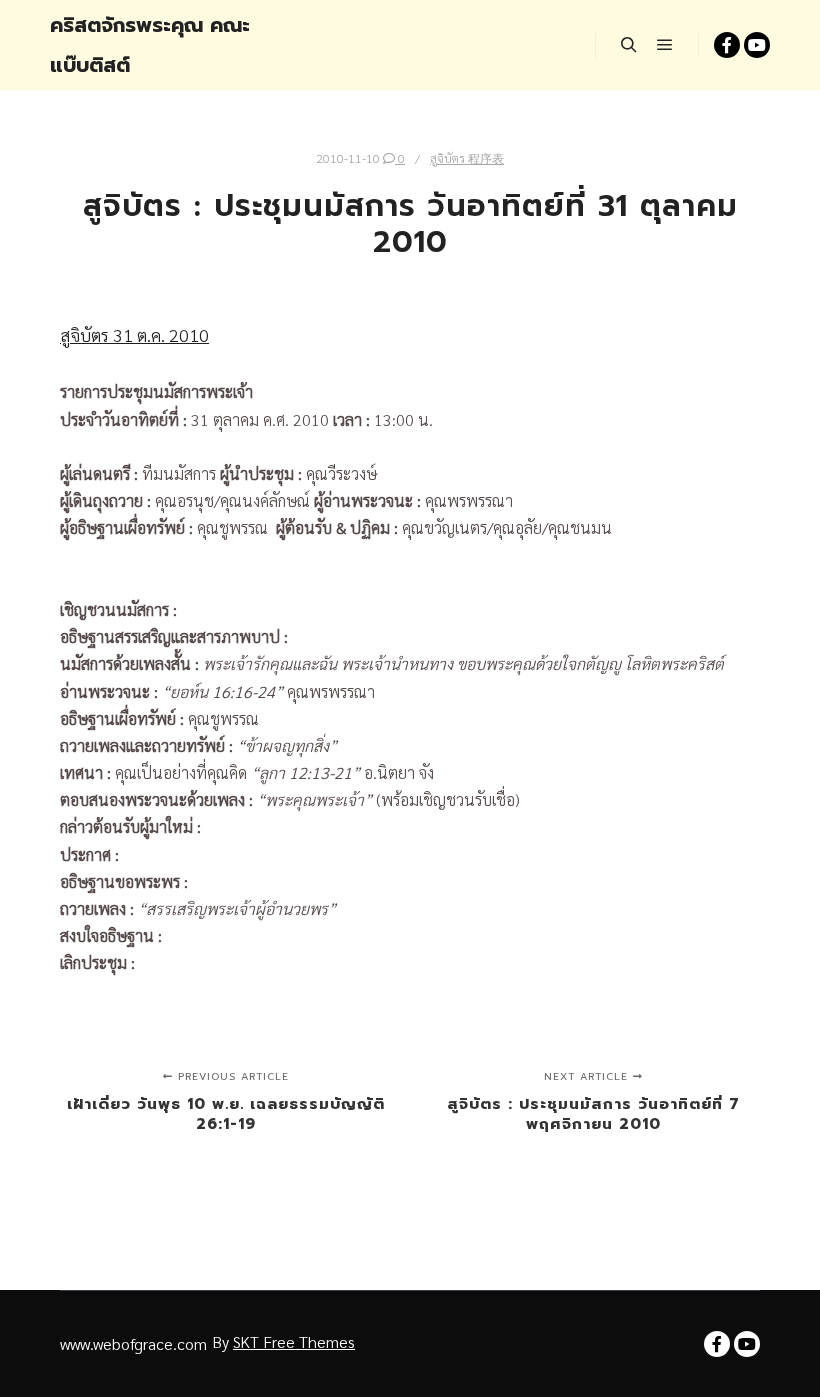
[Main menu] (665, 45)
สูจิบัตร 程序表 (467, 158)
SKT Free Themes (294, 1341)
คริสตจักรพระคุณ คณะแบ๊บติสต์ (150, 45)
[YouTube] (757, 45)
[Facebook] (727, 45)
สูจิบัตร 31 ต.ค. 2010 (134, 334)
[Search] (629, 45)
